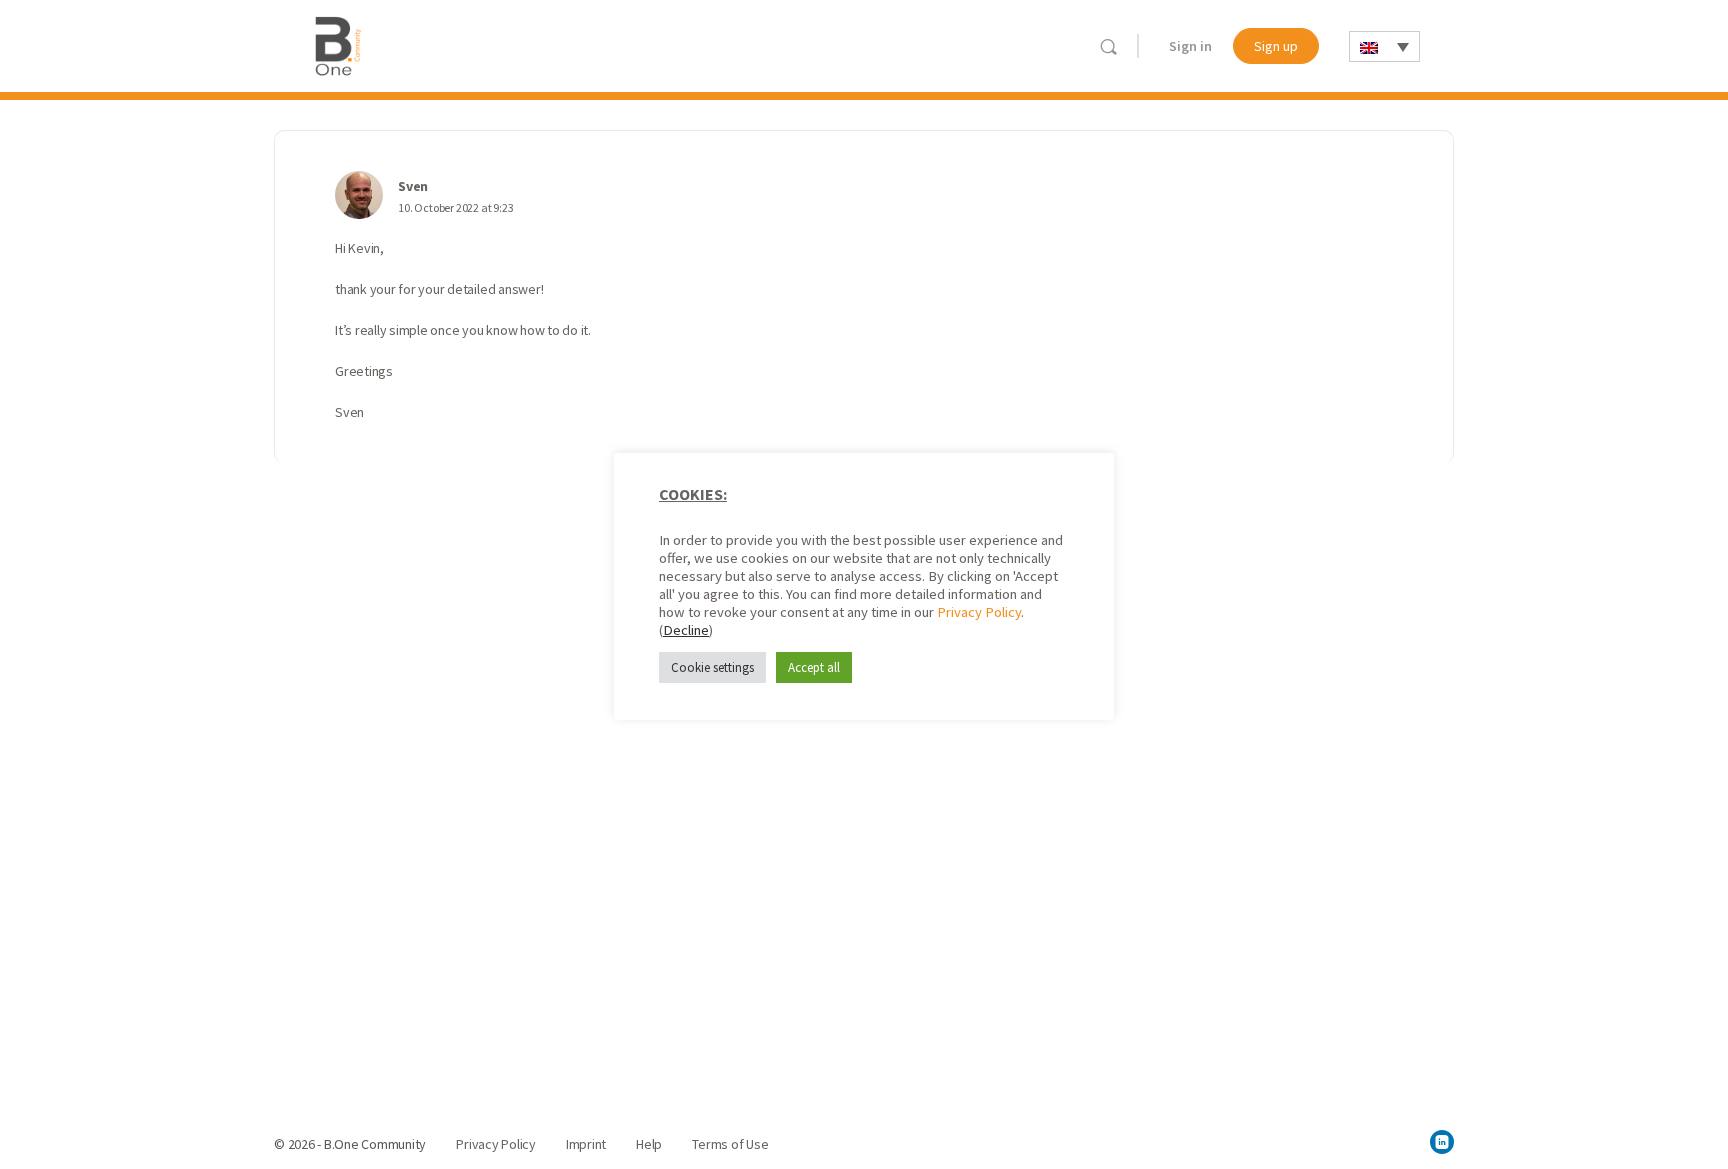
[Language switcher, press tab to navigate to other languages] (1384, 46)
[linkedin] (1442, 1142)
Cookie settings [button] (712, 667)
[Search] (1108, 46)
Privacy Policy (979, 612)
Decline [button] (686, 630)
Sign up (1276, 46)
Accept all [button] (814, 667)
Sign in (1190, 46)
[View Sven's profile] (359, 195)
